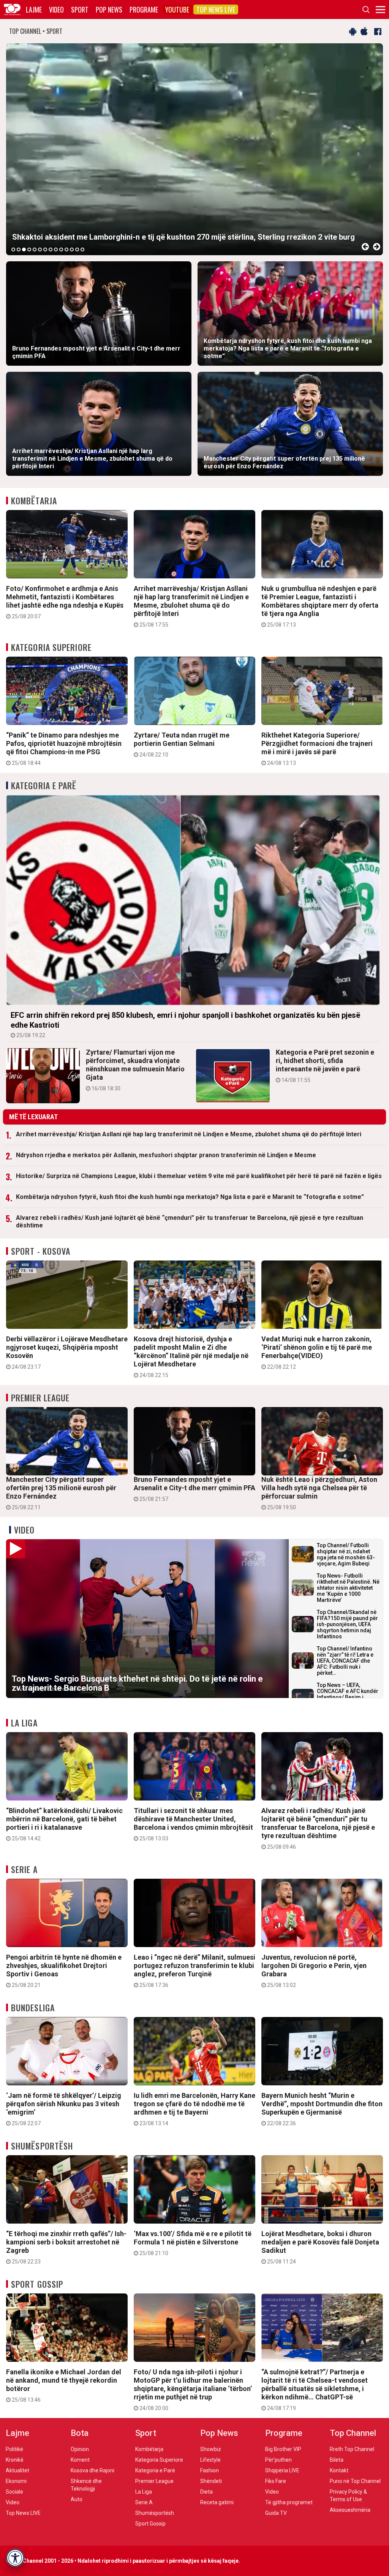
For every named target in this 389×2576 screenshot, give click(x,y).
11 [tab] (66, 250)
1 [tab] (13, 250)
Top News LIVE (216, 9)
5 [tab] (35, 250)
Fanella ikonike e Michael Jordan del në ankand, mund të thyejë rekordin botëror (64, 2385)
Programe (144, 9)
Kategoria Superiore (51, 647)
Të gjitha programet (289, 2502)
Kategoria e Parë (44, 785)
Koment (80, 2460)
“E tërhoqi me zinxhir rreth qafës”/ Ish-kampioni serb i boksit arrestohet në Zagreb (66, 2247)
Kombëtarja (34, 501)
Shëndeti (211, 2481)
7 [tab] (45, 250)
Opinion (80, 2449)
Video (56, 9)
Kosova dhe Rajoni (93, 2470)
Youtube (177, 9)
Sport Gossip (37, 2284)
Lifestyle (210, 2460)
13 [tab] (77, 250)
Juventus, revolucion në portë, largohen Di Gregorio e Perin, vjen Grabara (314, 1971)
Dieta (206, 2492)
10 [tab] (61, 250)
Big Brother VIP (283, 2449)
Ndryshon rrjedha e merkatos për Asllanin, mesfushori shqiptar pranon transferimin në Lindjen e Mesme (166, 1155)
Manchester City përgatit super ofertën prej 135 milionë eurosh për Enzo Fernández (61, 1493)
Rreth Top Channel (352, 2449)
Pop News (109, 9)
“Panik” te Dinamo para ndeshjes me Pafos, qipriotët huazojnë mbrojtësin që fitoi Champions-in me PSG (64, 749)
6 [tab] (40, 250)
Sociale (14, 2492)
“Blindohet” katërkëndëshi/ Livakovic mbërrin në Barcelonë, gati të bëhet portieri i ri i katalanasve (64, 1824)
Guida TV (276, 2513)
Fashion (210, 2470)
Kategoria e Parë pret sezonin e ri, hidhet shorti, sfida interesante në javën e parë (325, 1066)
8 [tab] (51, 250)
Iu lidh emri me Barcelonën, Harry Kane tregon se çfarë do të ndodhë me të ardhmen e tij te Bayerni (194, 2109)
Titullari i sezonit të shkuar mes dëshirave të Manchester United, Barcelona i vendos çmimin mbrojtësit (193, 1824)
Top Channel (353, 2433)
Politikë (14, 2449)
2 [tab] (19, 250)
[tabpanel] (194, 149)
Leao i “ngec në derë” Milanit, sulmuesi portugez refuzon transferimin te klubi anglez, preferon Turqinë (194, 1971)
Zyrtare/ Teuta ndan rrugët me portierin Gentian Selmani (182, 744)
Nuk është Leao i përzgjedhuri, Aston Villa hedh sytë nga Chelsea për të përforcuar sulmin (319, 1493)
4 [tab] (29, 250)
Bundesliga (33, 2007)
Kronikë (15, 2460)
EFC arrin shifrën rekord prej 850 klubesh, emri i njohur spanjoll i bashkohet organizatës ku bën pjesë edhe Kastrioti (185, 1024)
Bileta (337, 2460)
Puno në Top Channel (355, 2481)
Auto (77, 2499)
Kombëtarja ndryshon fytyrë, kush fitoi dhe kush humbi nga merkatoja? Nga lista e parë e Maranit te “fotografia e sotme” (190, 1197)
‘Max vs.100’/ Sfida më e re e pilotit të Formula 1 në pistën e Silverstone (193, 2243)
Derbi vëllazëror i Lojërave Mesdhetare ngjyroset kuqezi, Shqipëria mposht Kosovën (67, 1352)
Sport (80, 9)
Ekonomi (16, 2481)
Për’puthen (278, 2460)
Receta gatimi (217, 2502)
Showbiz (211, 2449)
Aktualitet (17, 2470)
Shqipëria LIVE (282, 2470)
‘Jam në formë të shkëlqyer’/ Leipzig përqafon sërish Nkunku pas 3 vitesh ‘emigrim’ (64, 2109)
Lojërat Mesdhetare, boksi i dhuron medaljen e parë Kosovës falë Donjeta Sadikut (320, 2247)
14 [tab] (82, 250)
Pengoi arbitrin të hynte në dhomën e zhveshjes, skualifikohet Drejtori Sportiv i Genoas (64, 1971)
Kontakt (339, 2470)
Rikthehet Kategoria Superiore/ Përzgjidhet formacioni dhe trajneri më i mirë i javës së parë (317, 749)
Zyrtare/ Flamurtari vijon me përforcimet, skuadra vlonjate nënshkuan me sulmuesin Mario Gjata (135, 1070)
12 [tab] (72, 250)
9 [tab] (56, 250)
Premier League (40, 1398)
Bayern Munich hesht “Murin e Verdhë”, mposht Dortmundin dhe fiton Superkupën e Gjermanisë (322, 2109)
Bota (80, 2433)
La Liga (24, 1723)
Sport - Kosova (41, 1251)
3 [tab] (24, 250)
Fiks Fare (276, 2481)
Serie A (24, 1869)
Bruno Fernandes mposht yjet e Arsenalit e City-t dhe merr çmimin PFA (194, 1489)
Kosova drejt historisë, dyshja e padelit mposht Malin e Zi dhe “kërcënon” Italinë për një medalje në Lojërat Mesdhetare (191, 1357)
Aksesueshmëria (350, 2510)
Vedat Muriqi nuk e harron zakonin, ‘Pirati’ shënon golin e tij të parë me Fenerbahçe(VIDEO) (317, 1352)
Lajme (34, 9)
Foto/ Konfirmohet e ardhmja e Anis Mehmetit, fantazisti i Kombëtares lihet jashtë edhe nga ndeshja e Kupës (65, 602)
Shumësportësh (42, 2146)
